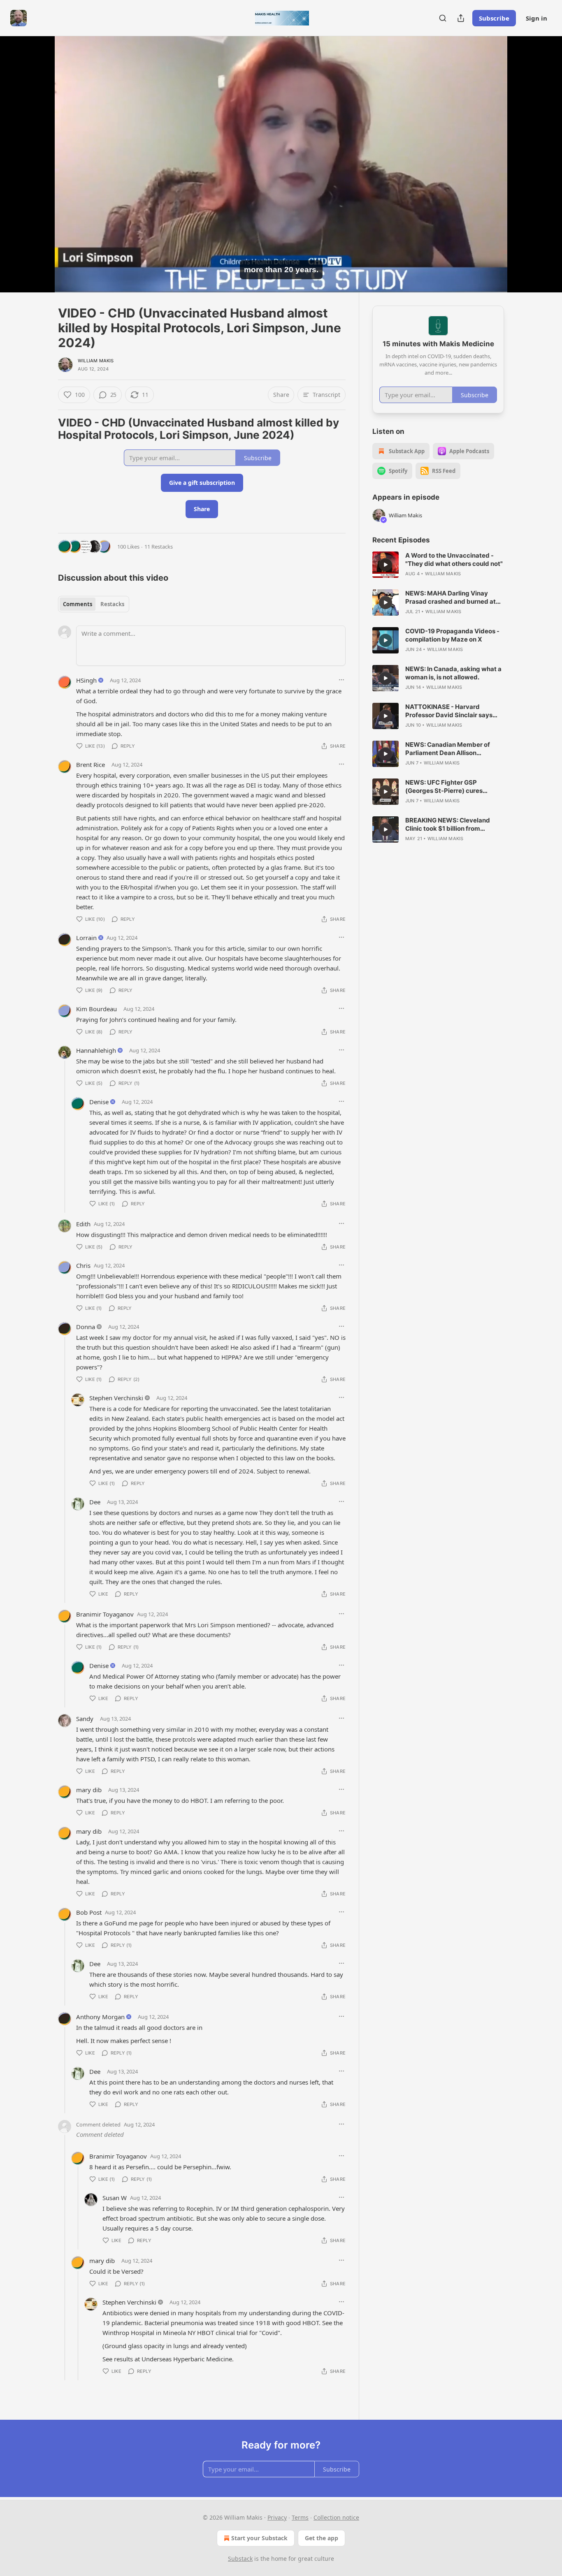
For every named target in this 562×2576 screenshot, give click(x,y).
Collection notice (336, 2517)
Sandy (85, 1719)
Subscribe (494, 18)
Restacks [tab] (112, 604)
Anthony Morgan (100, 2017)
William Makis (96, 361)
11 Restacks (159, 547)
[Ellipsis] (341, 680)
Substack (240, 2559)
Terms (300, 2517)
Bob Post (89, 1912)
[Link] (46, 429)
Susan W (115, 2198)
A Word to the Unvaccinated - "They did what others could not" (454, 559)
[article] (438, 565)
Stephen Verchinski (116, 1398)
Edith (83, 1224)
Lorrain (86, 938)
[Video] (38, 155)
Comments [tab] (78, 604)
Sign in (536, 18)
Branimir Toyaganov (105, 1614)
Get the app (322, 2538)
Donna (86, 1327)
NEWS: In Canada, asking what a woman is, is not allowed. (453, 673)
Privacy (277, 2517)
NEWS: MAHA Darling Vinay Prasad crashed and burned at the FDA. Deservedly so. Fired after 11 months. (451, 598)
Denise (99, 1102)
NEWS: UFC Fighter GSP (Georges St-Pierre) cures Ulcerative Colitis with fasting (449, 787)
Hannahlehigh (96, 1050)
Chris (83, 1265)
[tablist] (94, 604)
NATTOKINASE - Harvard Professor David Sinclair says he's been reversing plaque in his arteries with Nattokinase (453, 711)
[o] (386, 565)
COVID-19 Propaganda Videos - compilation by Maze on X (452, 635)
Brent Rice (91, 764)
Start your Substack (259, 2538)
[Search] (443, 18)
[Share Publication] (461, 18)
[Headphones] (38, 173)
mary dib (89, 1790)
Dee (95, 1502)
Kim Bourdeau (96, 1009)
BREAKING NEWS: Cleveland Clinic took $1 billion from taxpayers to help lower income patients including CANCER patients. (452, 825)
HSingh (86, 680)
